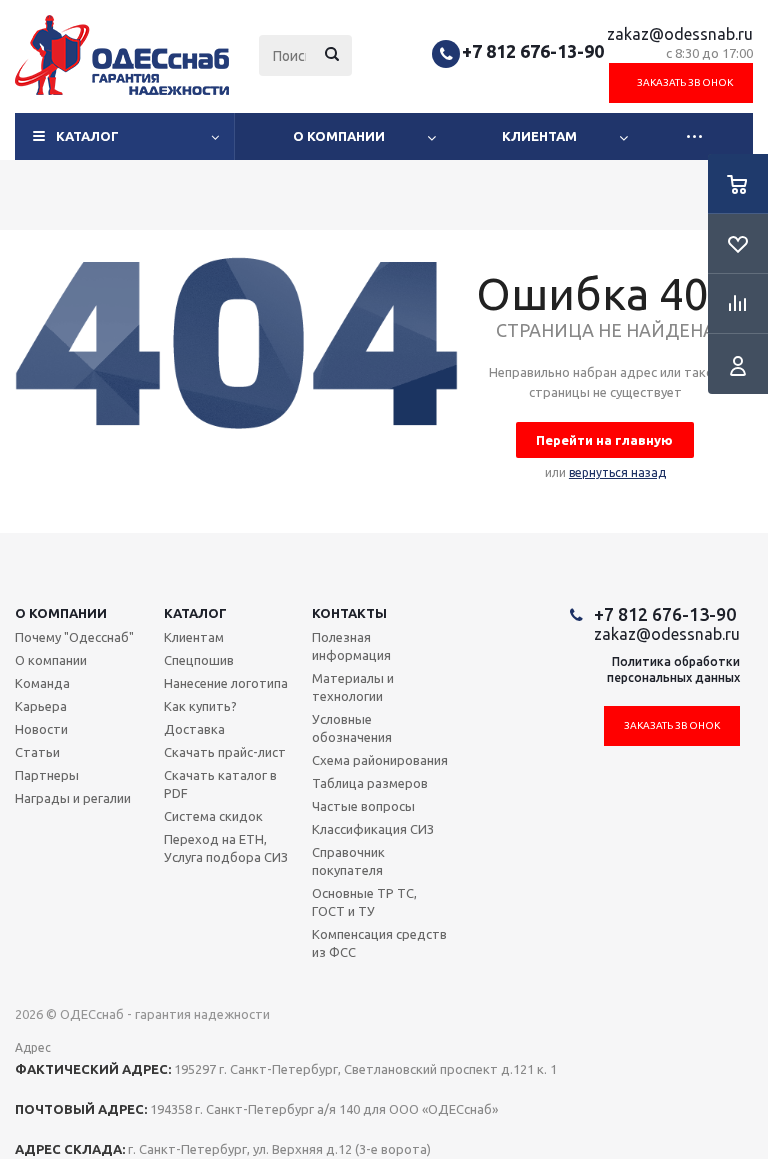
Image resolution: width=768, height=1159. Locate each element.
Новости (41, 729)
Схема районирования (380, 760)
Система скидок (213, 816)
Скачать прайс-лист (225, 752)
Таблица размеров (370, 783)
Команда (42, 683)
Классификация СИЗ (373, 829)
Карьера (41, 706)
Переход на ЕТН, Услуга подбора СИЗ (226, 848)
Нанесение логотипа (226, 683)
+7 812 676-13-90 (533, 51)
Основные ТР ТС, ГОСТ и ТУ (364, 902)
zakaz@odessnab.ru (680, 34)
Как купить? (200, 706)
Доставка (194, 729)
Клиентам (539, 136)
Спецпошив (199, 660)
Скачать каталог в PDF (220, 784)
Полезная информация (351, 646)
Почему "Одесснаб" (74, 637)
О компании (339, 136)
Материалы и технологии (353, 687)
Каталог (87, 136)
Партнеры (47, 775)
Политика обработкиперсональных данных (673, 669)
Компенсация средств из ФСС (379, 943)
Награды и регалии (73, 798)
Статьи (37, 752)
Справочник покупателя (348, 861)
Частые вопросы (363, 806)
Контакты (349, 613)
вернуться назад (617, 472)
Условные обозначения (352, 728)
